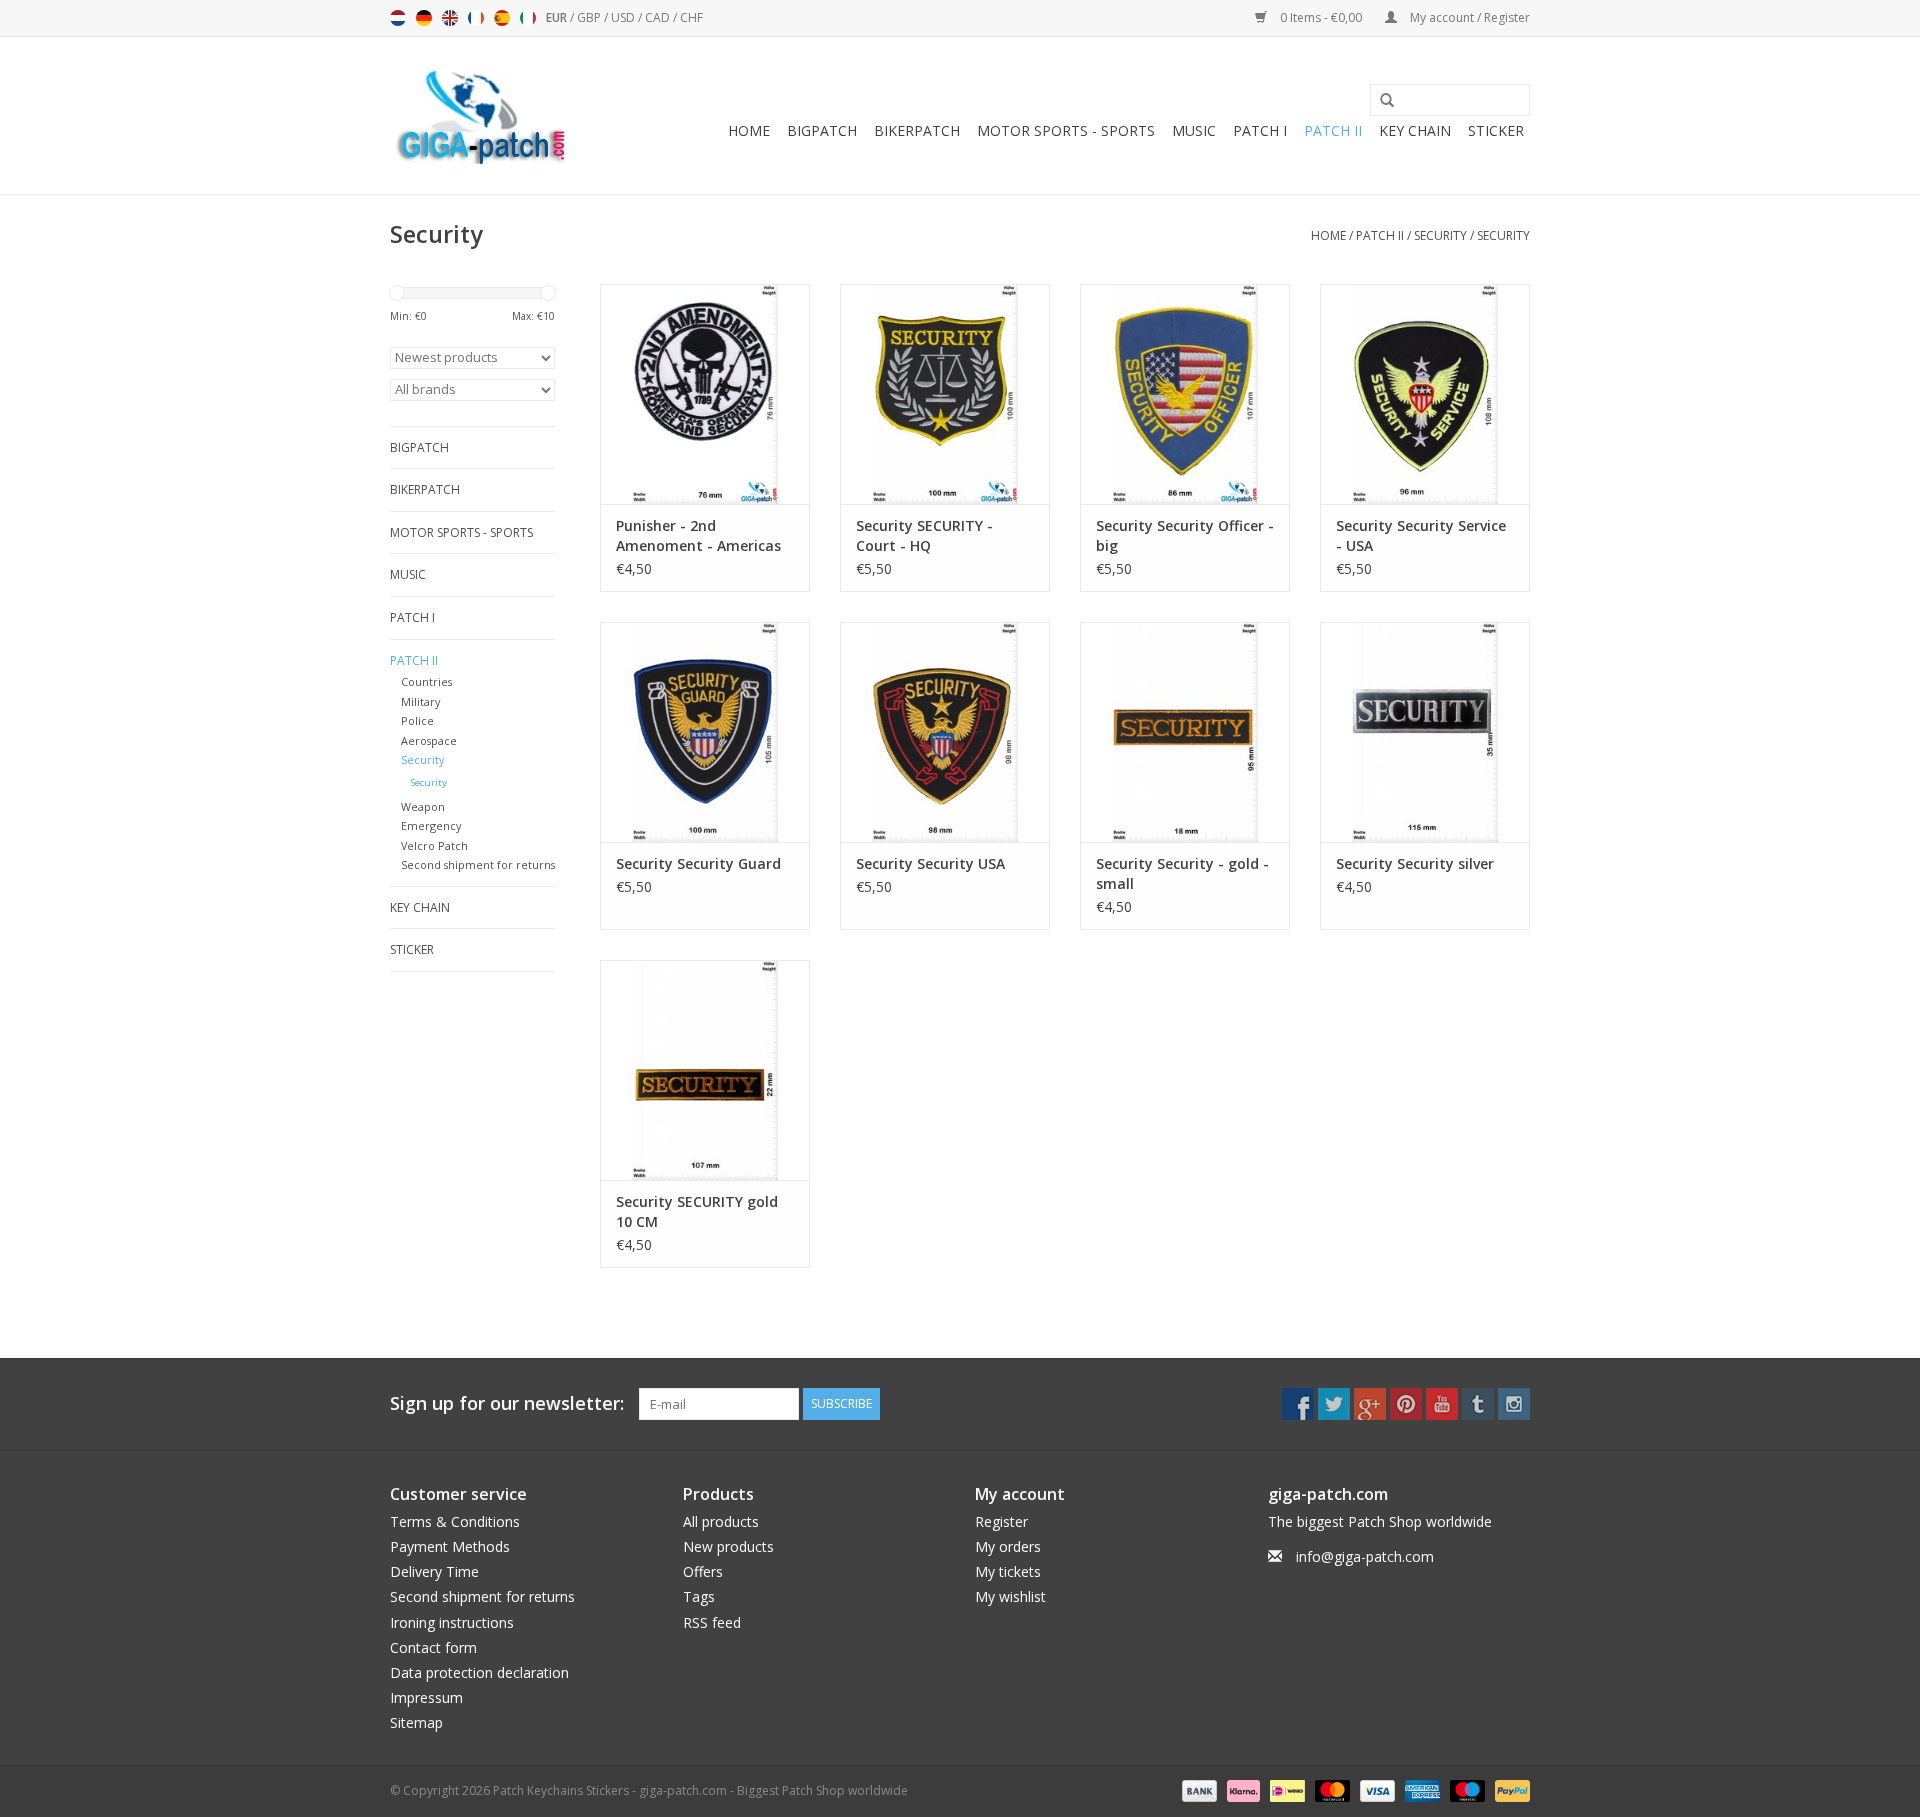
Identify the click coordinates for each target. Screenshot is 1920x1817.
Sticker (1496, 130)
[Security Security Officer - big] (1185, 394)
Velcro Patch (434, 845)
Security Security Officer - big (1185, 535)
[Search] (1380, 101)
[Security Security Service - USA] (1425, 394)
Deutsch (424, 18)
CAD (659, 17)
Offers (703, 1571)
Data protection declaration (479, 1672)
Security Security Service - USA (1421, 535)
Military (420, 701)
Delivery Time (434, 1571)
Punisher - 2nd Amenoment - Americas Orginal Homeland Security (698, 536)
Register (1001, 1521)
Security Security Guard (698, 863)
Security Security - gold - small (1182, 873)
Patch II (1333, 130)
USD (624, 17)
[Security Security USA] (945, 732)
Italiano (528, 18)
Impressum (426, 1697)
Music (1194, 130)
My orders (1008, 1546)
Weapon (423, 806)
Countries (426, 681)
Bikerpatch (917, 130)
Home (749, 130)
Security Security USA (930, 863)
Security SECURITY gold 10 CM (697, 1211)
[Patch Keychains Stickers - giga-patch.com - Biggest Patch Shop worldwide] (480, 115)
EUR (558, 17)
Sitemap (416, 1722)
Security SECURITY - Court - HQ (924, 535)
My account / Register (1468, 17)
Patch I (1260, 130)
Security (1440, 235)
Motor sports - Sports (1066, 130)
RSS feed (712, 1622)
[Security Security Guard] (705, 732)
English (450, 18)
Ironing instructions (452, 1622)
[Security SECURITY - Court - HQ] (945, 394)
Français (476, 18)
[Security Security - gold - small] (1185, 732)
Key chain (1415, 130)
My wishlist (1010, 1596)
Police (417, 720)
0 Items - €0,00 (1321, 17)
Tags (699, 1596)
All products (721, 1521)
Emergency (431, 825)
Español (502, 18)
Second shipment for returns (478, 864)
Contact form (433, 1647)
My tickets (1008, 1571)
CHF (691, 17)
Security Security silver (1415, 863)
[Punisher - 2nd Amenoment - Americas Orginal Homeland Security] (705, 394)
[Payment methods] (1197, 1790)
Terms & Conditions (455, 1521)
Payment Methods (450, 1546)
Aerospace (429, 740)
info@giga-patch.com (1365, 1556)
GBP (590, 17)
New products (728, 1546)
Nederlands (398, 18)
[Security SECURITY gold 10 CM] (705, 1070)
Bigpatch (822, 130)
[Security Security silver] (1425, 732)
